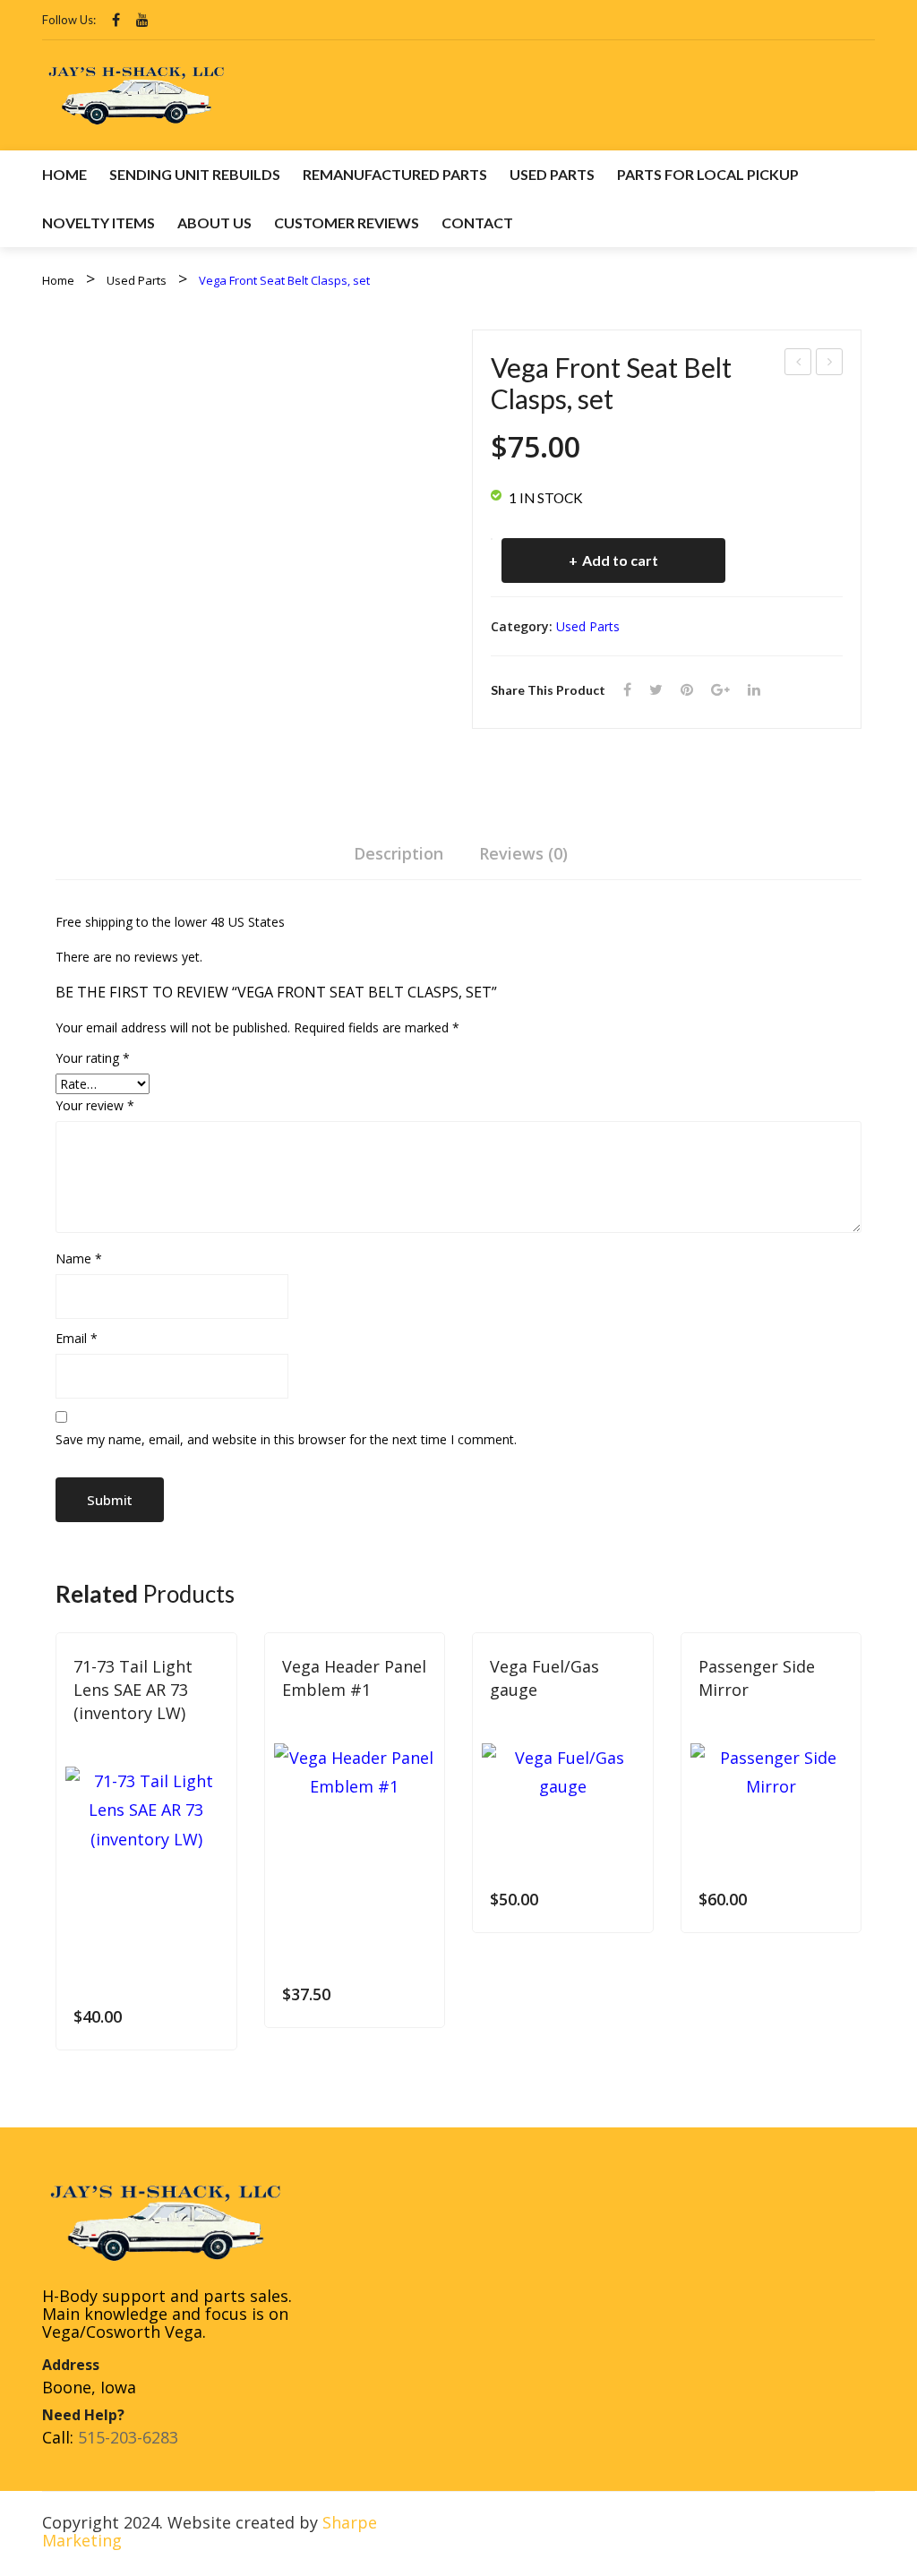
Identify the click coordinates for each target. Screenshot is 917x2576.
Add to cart (620, 560)
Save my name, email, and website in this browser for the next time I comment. (286, 1439)
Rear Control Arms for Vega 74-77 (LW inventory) (830, 364)
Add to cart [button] (211, 2017)
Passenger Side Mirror (757, 1678)
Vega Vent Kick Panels (799, 364)
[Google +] (720, 690)
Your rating (93, 1058)
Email (77, 1338)
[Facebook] (116, 20)
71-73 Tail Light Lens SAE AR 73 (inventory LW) (133, 1689)
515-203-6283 (128, 2437)
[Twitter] (656, 690)
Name (79, 1258)
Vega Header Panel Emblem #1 (354, 1678)
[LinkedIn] (754, 690)
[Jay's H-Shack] (136, 93)
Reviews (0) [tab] (523, 853)
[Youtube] (142, 20)
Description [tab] (399, 853)
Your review (95, 1105)
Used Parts (137, 280)
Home (58, 280)
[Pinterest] (687, 690)
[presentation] (56, 1853)
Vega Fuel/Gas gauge (544, 1678)
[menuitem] (64, 175)
